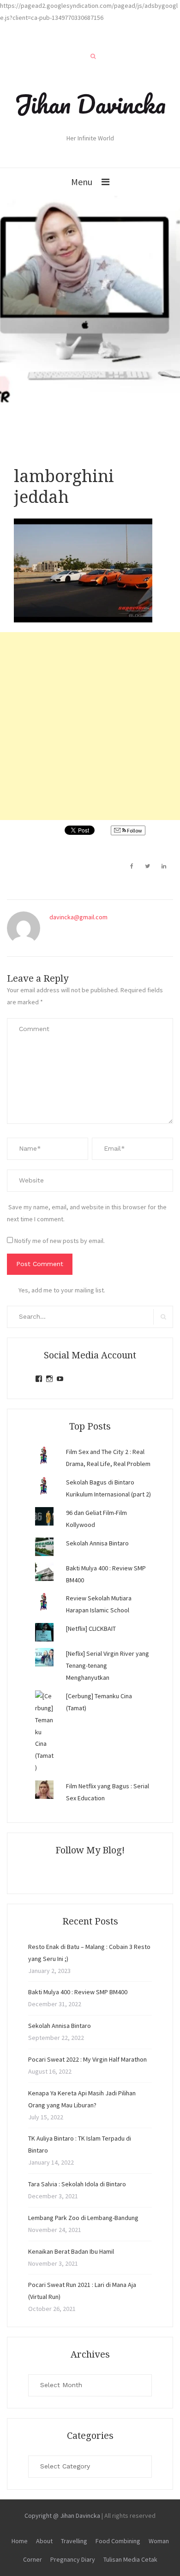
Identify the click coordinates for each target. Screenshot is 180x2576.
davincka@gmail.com (78, 917)
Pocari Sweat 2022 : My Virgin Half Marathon (87, 2059)
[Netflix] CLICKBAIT (91, 1629)
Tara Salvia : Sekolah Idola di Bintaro (77, 2184)
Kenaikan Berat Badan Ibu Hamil (71, 2251)
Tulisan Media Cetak (130, 2559)
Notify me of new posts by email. (60, 1241)
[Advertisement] (90, 726)
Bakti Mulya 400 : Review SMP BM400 (78, 1992)
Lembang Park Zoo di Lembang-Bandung (83, 2218)
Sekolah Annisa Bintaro (97, 1543)
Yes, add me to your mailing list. (62, 1290)
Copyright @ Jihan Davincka (62, 2516)
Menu (82, 182)
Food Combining (118, 2541)
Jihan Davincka (90, 104)
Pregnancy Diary (73, 2559)
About (44, 2541)
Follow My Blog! (90, 1850)
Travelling (74, 2541)
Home (20, 2541)
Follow (134, 830)
